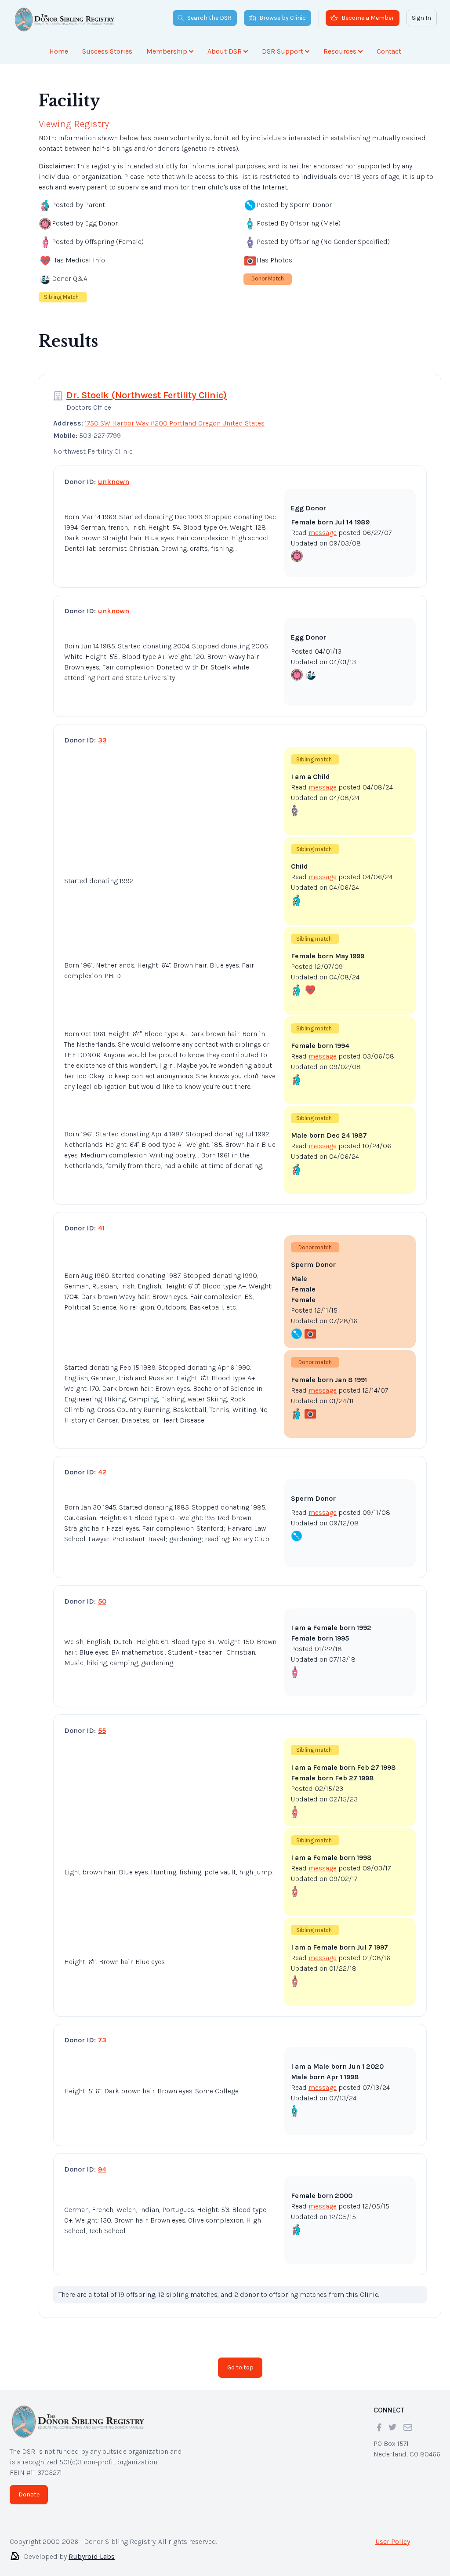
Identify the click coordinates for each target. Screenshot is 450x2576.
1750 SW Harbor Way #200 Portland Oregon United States (175, 416)
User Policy (393, 2534)
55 (102, 1723)
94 (102, 2162)
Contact (389, 51)
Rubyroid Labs (92, 2549)
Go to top (240, 2360)
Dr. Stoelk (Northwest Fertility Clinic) (147, 388)
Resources (340, 51)
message (323, 526)
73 (102, 2033)
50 (102, 1594)
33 (102, 733)
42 (102, 1465)
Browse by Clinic (283, 18)
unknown (114, 475)
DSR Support (283, 51)
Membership (167, 51)
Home (59, 51)
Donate (29, 2487)
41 (101, 1221)
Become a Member (368, 18)
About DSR (225, 51)
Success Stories (107, 51)
